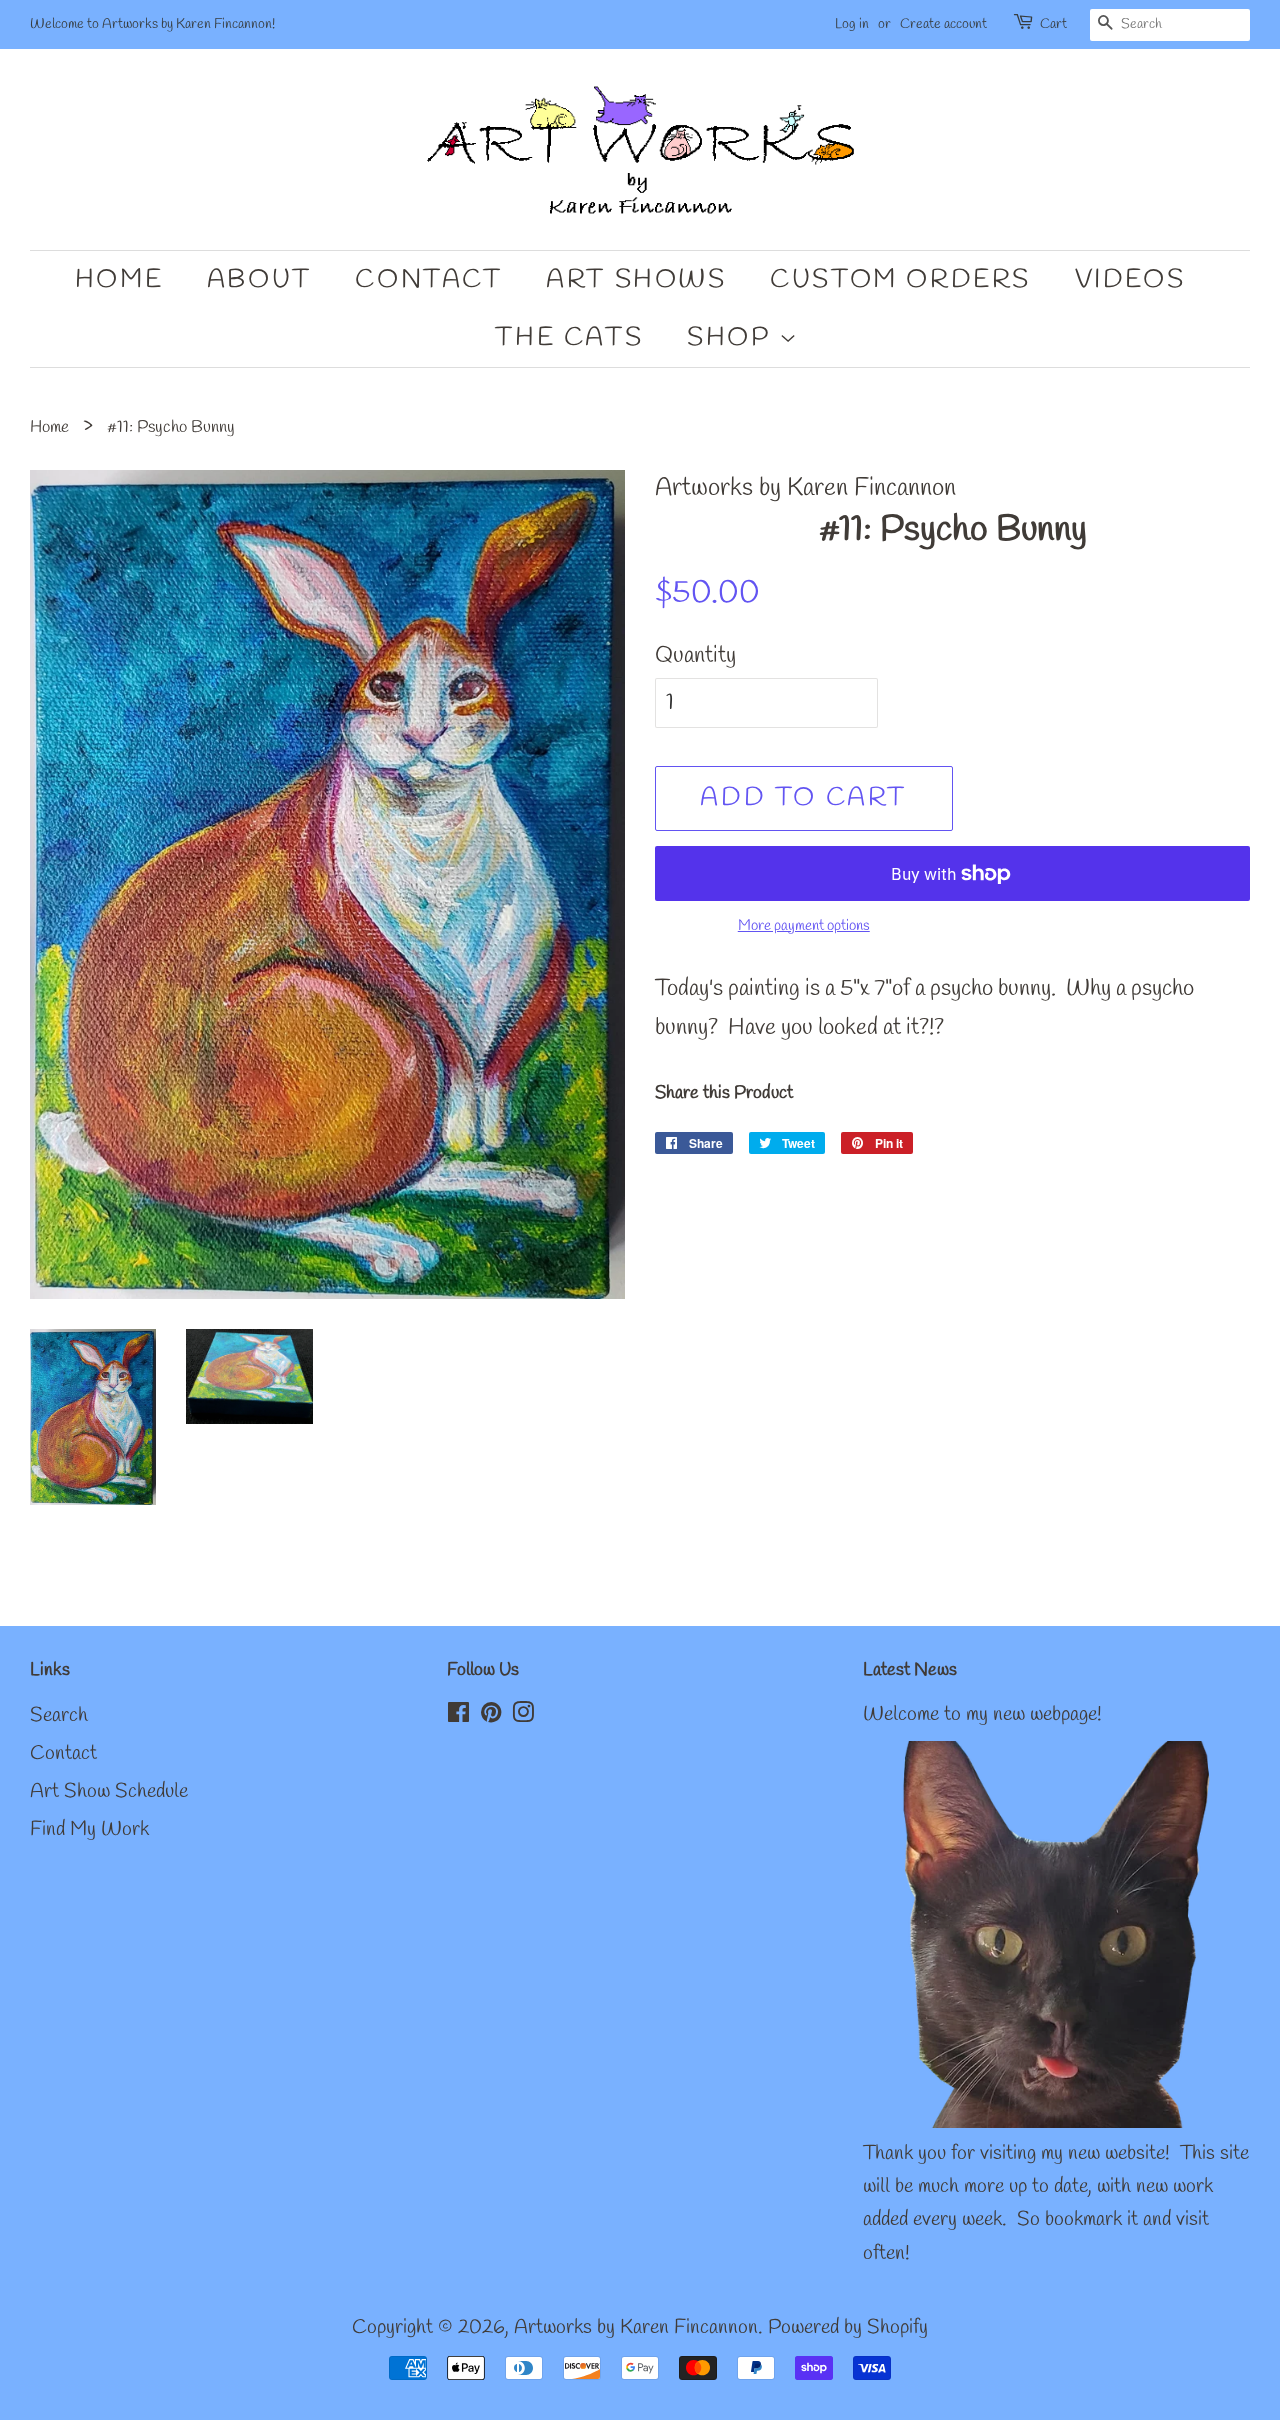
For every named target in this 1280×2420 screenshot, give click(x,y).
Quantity (695, 656)
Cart (1053, 24)
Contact (428, 280)
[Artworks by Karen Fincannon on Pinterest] (491, 1716)
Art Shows (636, 280)
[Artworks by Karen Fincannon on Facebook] (458, 1716)
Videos (1130, 280)
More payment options (804, 926)
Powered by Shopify (848, 2328)
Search (59, 1716)
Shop (733, 338)
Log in (852, 24)
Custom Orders (900, 280)
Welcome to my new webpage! (982, 1715)
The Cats (569, 338)
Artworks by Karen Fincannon (636, 2328)
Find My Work (89, 1830)
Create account (943, 24)
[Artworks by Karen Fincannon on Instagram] (523, 1716)
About (259, 280)
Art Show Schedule (109, 1792)
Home (119, 280)
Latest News (910, 1670)
